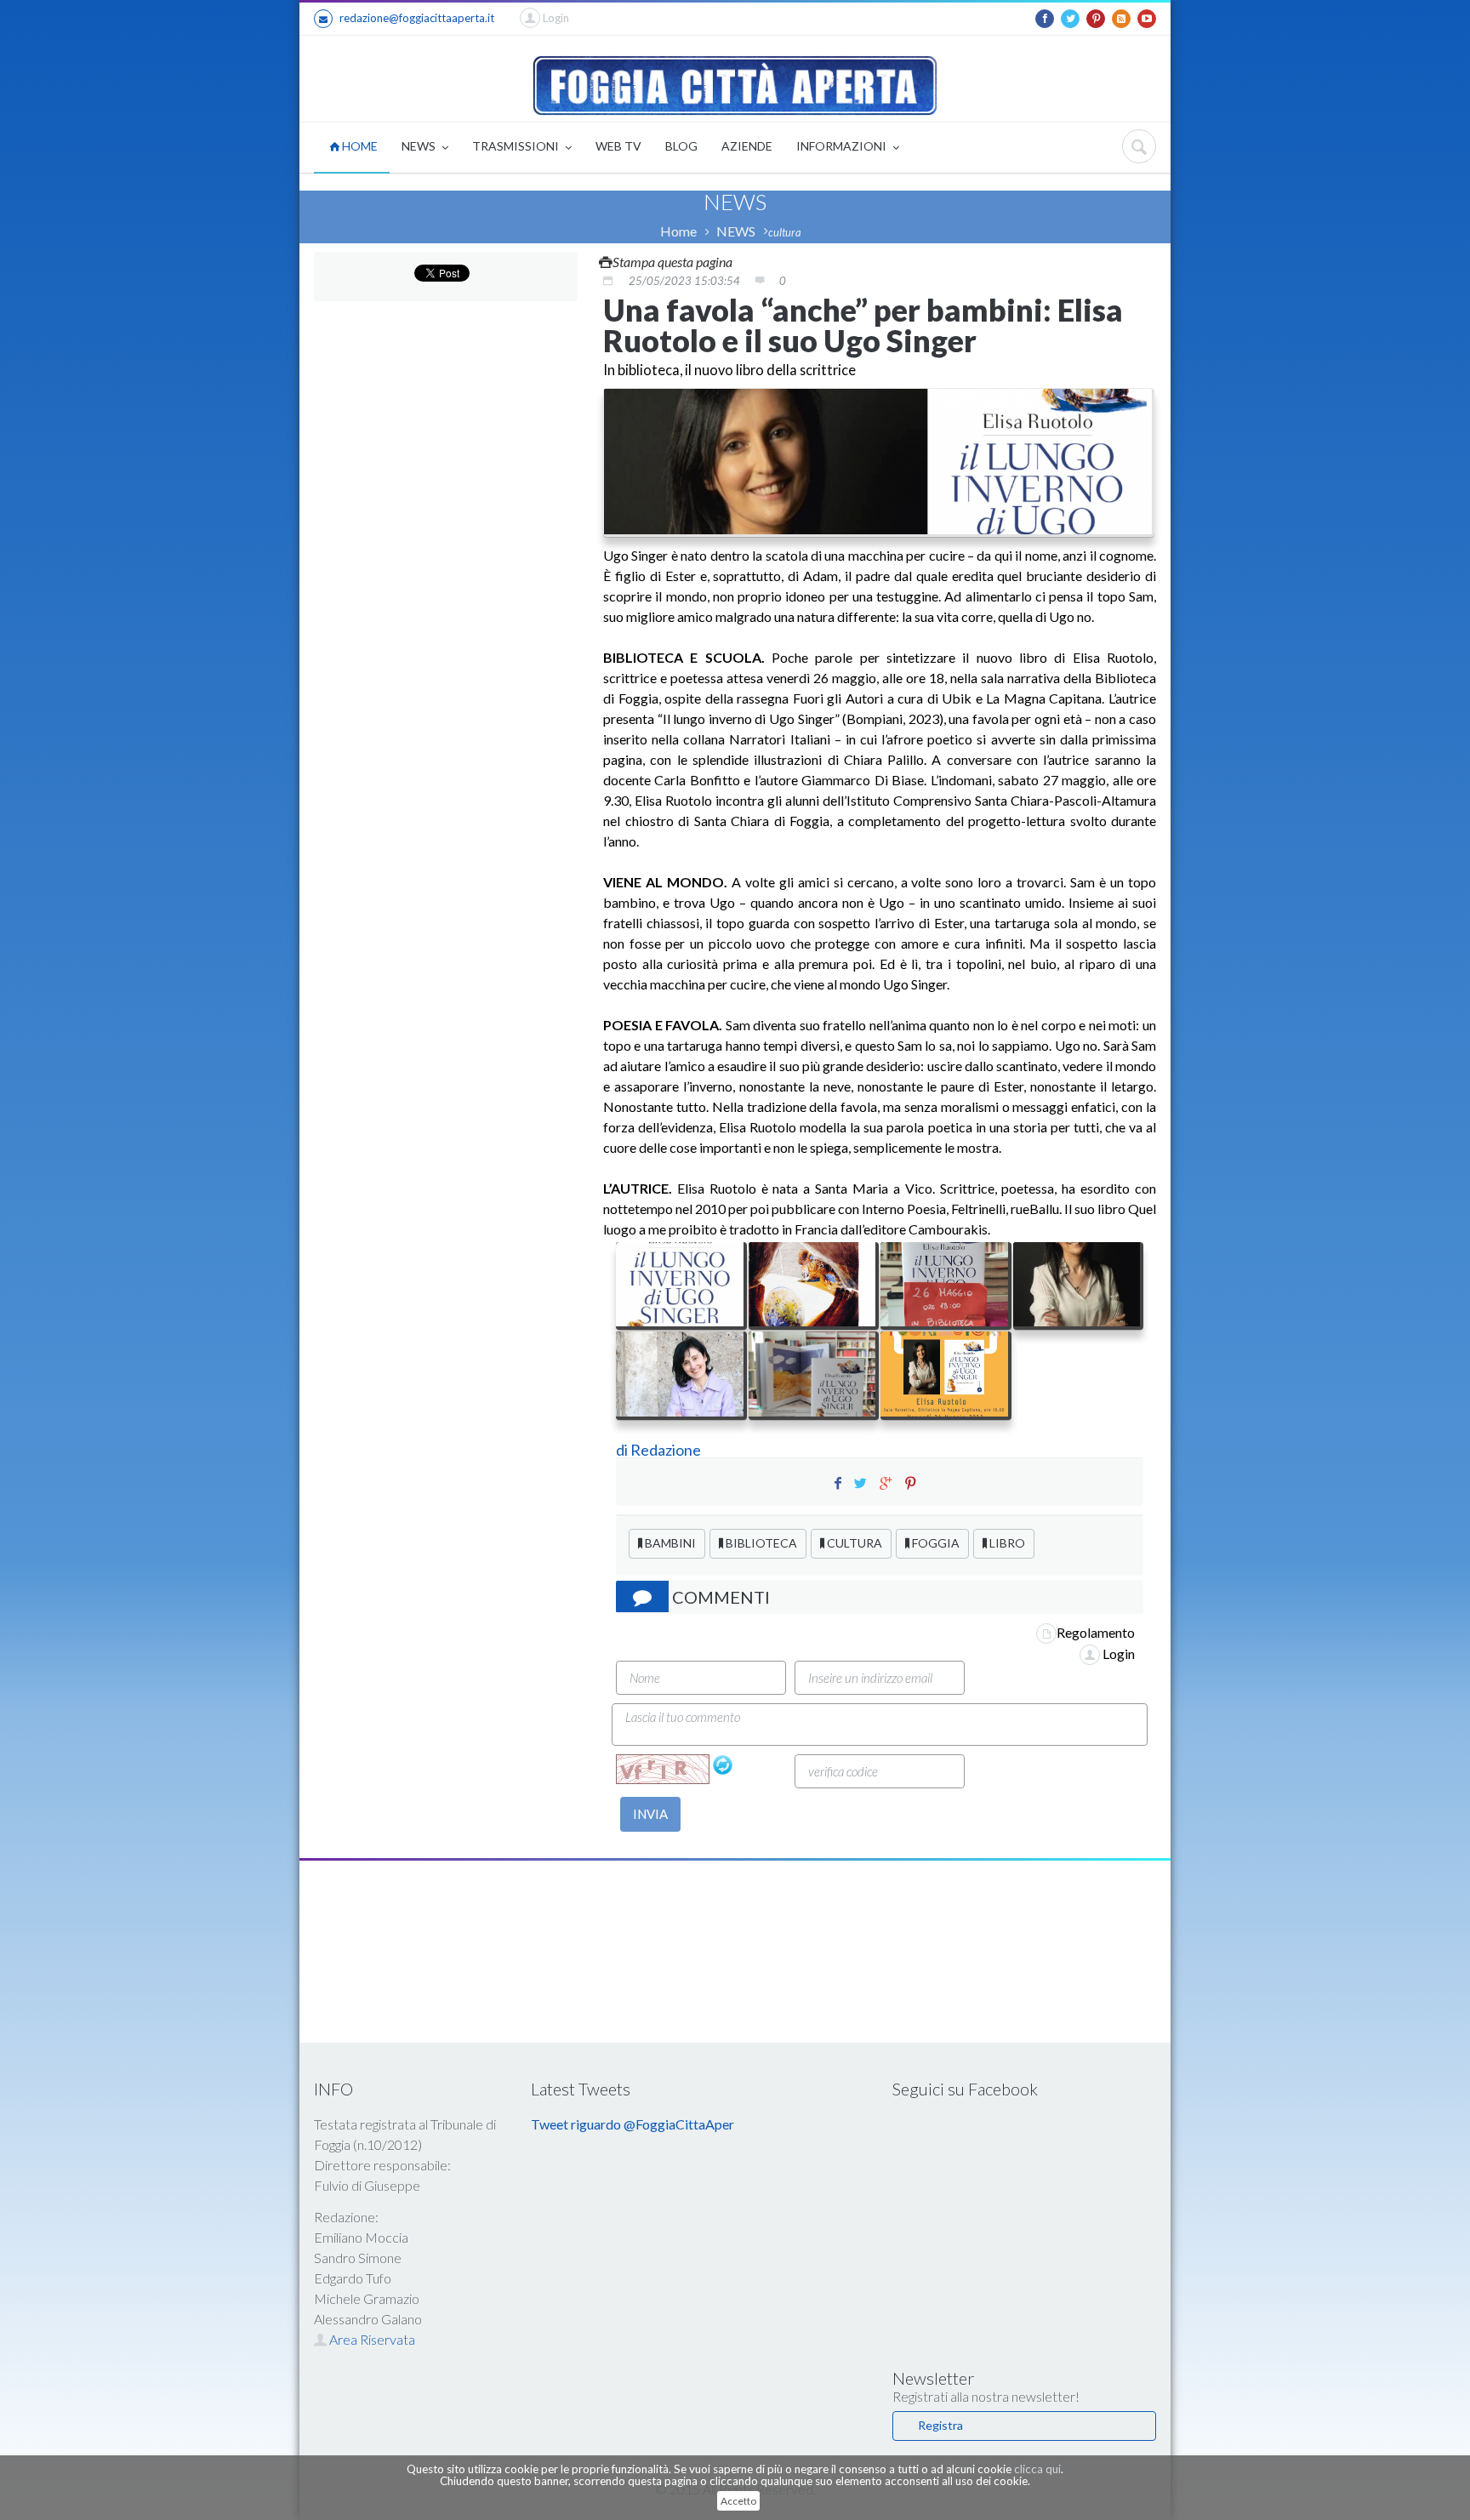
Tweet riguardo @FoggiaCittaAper (632, 2124)
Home (678, 231)
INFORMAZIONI (843, 146)
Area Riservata (371, 2339)
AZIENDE (747, 146)
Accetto (738, 2501)
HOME (359, 146)
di (623, 1450)
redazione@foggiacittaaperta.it (417, 18)
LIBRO (1006, 1543)
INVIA (650, 1814)
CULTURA (853, 1543)
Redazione (667, 1450)
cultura (785, 232)
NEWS (420, 146)
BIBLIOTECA (760, 1543)
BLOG (681, 146)
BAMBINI (669, 1543)
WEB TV (618, 146)
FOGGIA (934, 1543)
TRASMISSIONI (517, 146)
